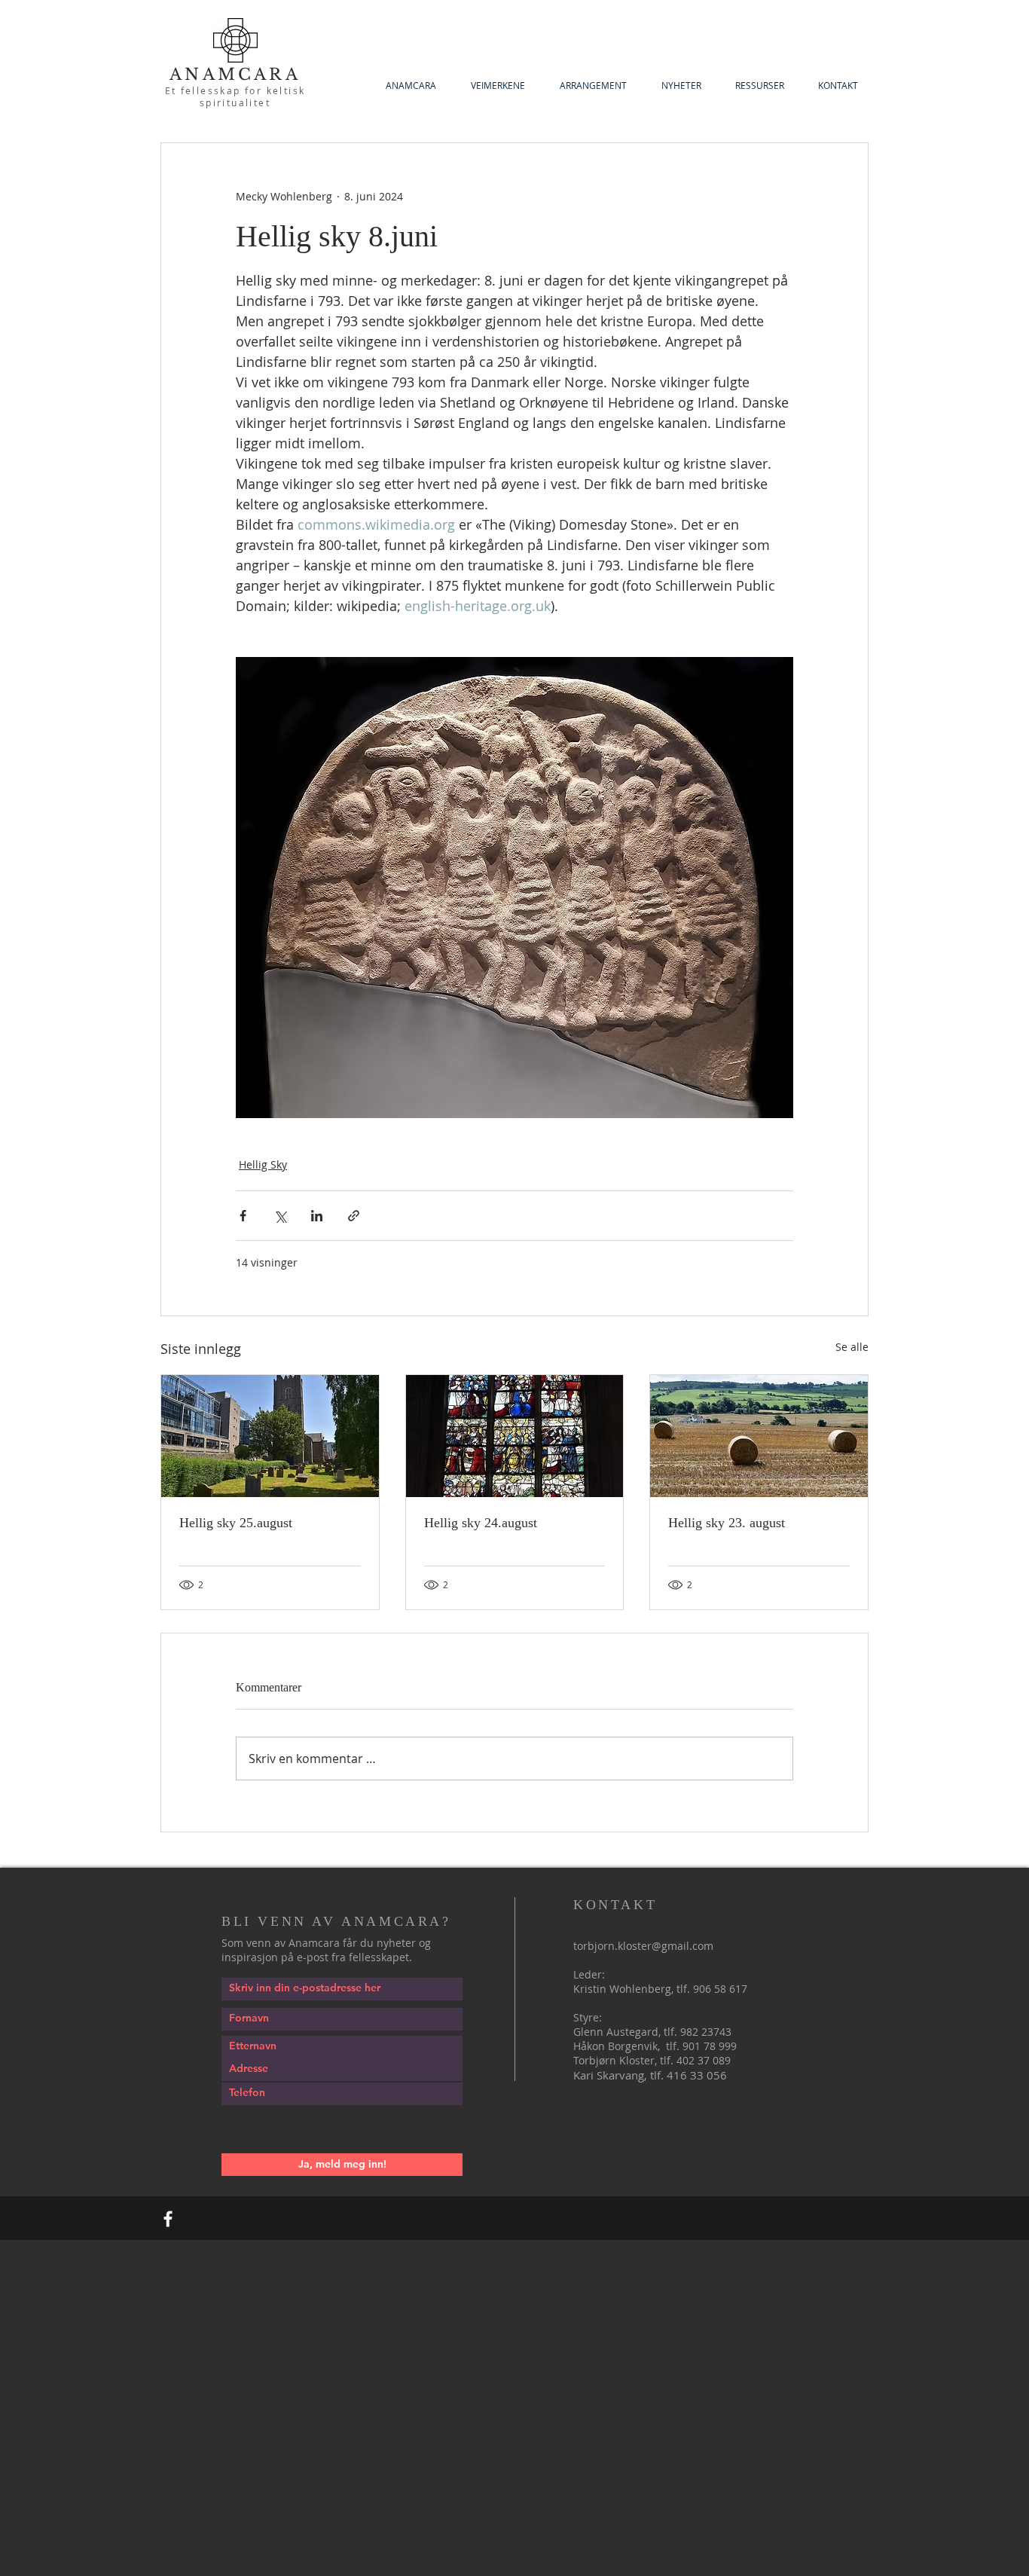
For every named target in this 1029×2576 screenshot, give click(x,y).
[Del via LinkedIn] (317, 1216)
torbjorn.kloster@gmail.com (643, 1946)
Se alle (852, 1347)
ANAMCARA (235, 75)
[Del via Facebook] (243, 1216)
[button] (759, 86)
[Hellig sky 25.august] (270, 1436)
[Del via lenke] (354, 1216)
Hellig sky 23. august (727, 1523)
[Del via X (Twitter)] (280, 1216)
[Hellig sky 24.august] (515, 1436)
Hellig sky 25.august (236, 1523)
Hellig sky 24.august (481, 1523)
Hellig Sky (263, 1164)
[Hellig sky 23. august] (759, 1436)
